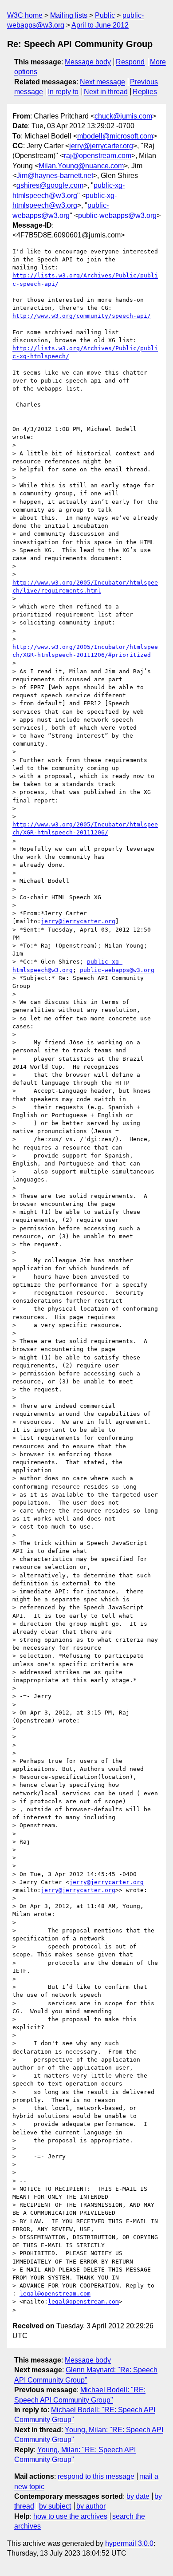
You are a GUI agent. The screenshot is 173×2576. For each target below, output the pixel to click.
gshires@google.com (50, 185)
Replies (145, 92)
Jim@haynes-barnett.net (55, 176)
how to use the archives (70, 2516)
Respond (130, 62)
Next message (102, 82)
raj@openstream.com (98, 156)
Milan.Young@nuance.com (81, 166)
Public (105, 15)
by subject (55, 2506)
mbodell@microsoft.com (115, 136)
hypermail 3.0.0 (129, 2543)
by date (138, 2496)
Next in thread (106, 92)
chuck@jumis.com (123, 116)
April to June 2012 (100, 25)
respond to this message (96, 2476)
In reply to (63, 92)
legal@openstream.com (55, 2294)
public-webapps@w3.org (117, 215)
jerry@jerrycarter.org (101, 146)
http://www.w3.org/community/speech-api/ (82, 316)
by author (91, 2506)
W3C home (25, 15)
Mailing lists (69, 15)
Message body (88, 62)
